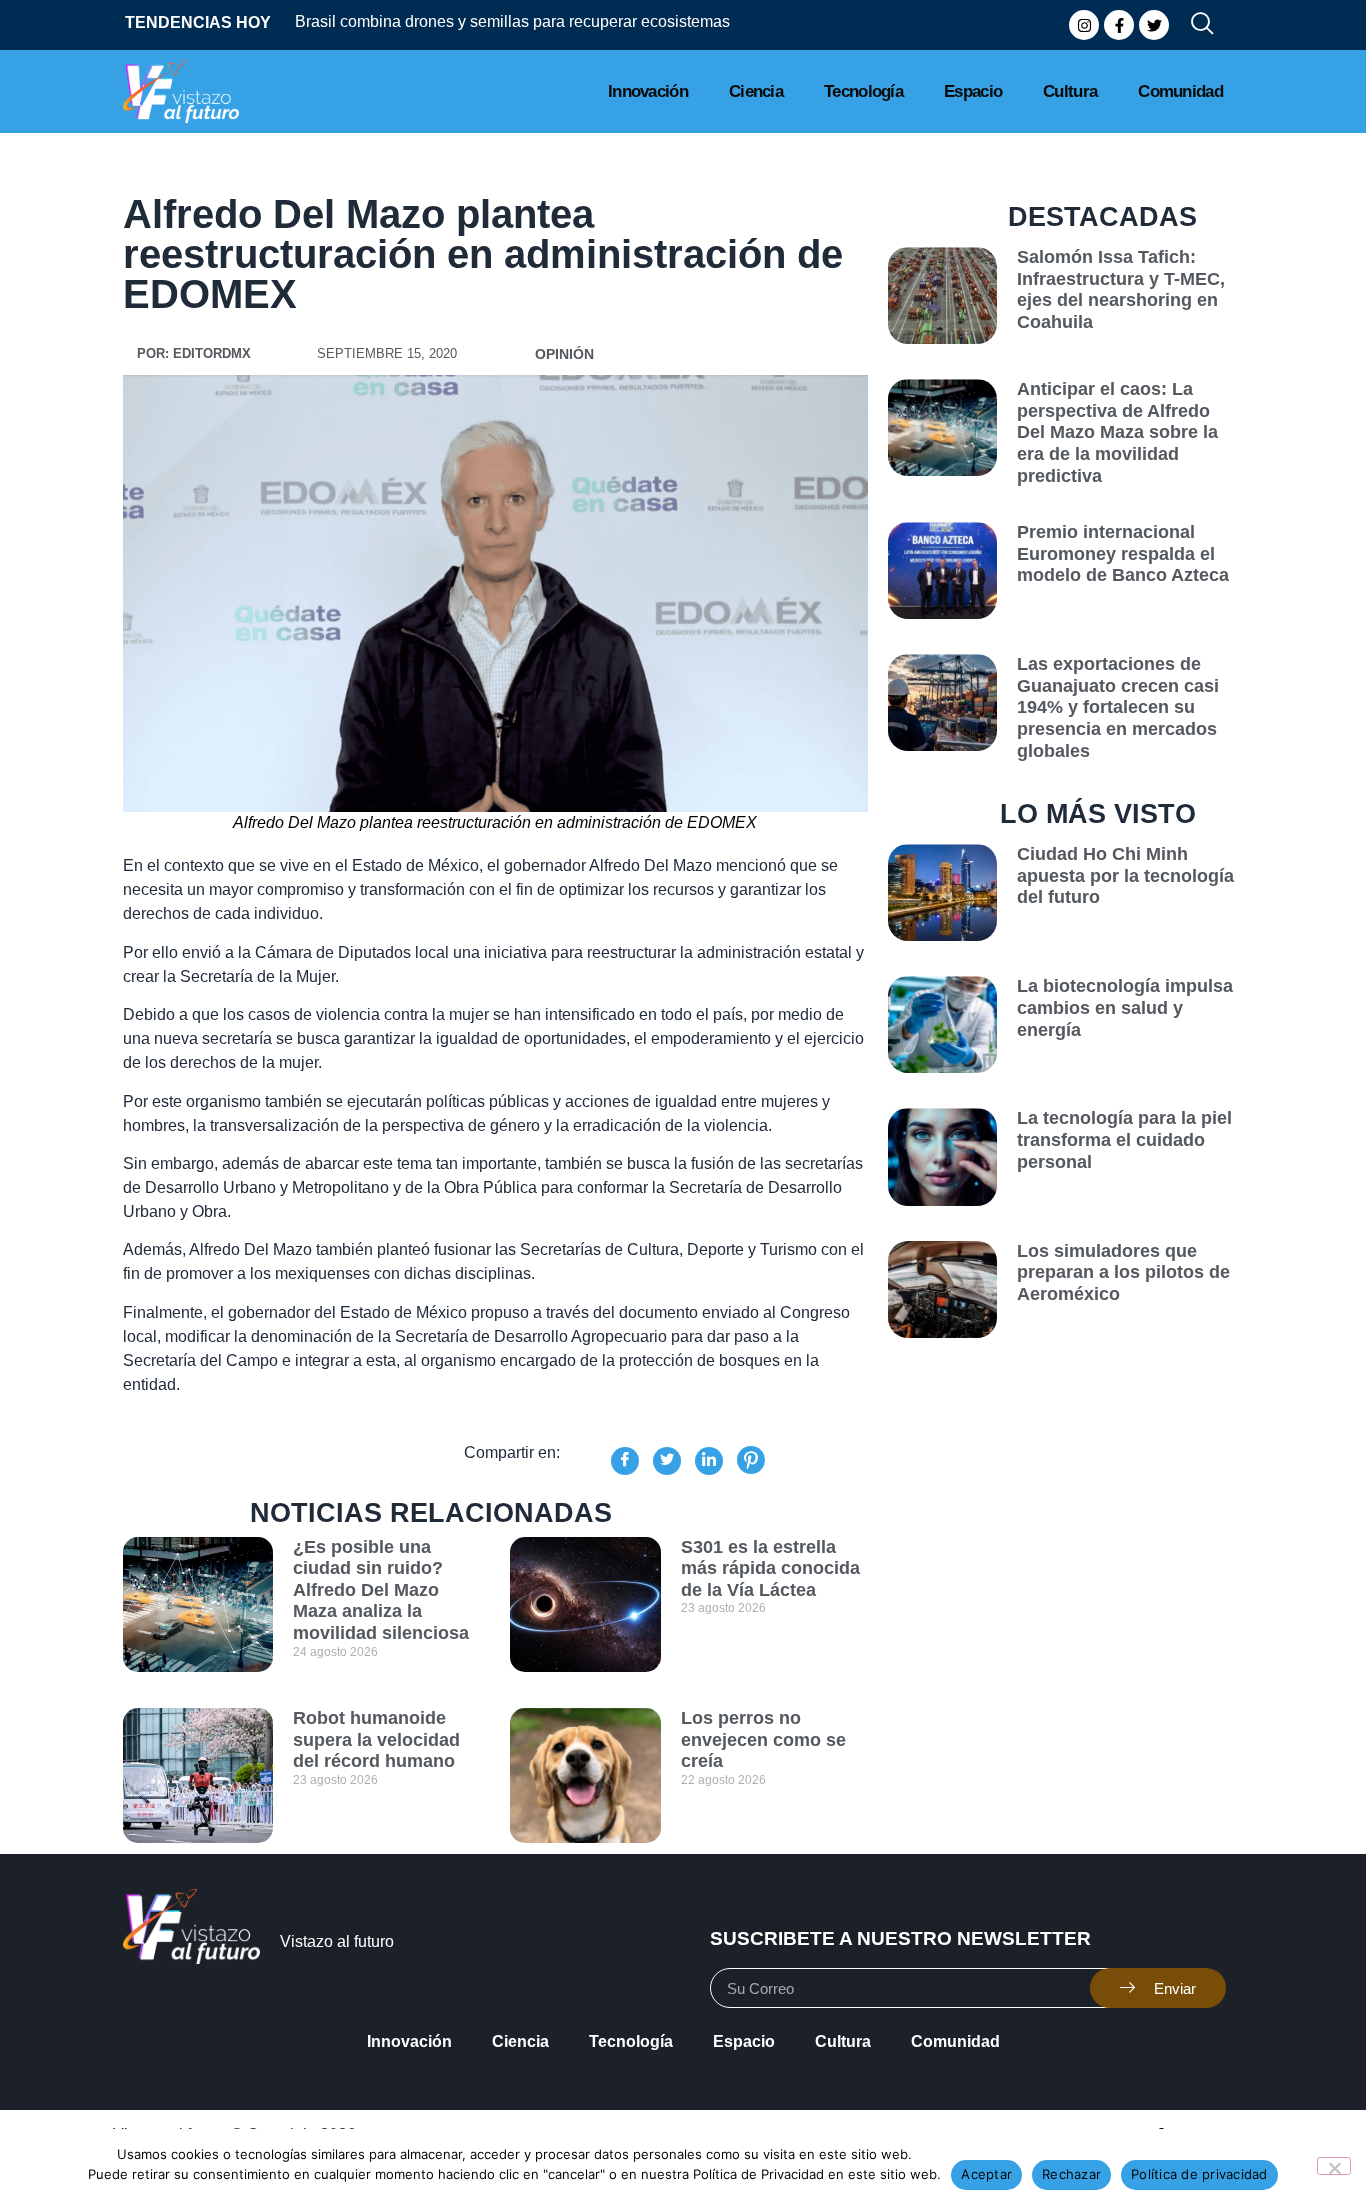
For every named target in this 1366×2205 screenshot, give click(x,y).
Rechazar (1071, 2174)
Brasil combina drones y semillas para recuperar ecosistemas (512, 21)
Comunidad (1180, 91)
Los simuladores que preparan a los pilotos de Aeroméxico (1123, 1272)
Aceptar (986, 2174)
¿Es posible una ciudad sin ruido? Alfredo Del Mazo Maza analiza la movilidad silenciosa (381, 1590)
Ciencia (756, 91)
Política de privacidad (1199, 2174)
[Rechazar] (1334, 2166)
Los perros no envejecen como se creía (763, 1739)
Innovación (648, 91)
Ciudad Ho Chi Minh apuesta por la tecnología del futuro (1125, 875)
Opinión (564, 354)
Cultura (1070, 91)
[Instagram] (1084, 25)
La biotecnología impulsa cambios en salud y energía (1125, 1007)
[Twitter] (1154, 25)
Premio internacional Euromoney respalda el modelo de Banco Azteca (1123, 553)
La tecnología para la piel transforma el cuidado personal (1124, 1139)
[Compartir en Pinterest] (751, 1460)
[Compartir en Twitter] (667, 1461)
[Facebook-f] (1119, 25)
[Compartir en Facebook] (625, 1461)
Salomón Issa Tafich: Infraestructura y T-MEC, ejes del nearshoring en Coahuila (1121, 289)
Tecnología (863, 91)
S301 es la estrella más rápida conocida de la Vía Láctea (770, 1568)
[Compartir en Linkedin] (709, 1461)
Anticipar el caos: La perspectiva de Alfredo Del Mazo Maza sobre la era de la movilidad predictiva (1117, 432)
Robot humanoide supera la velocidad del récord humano (376, 1739)
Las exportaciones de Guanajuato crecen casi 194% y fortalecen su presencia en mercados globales (1118, 707)
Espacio (973, 91)
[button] (1194, 25)
